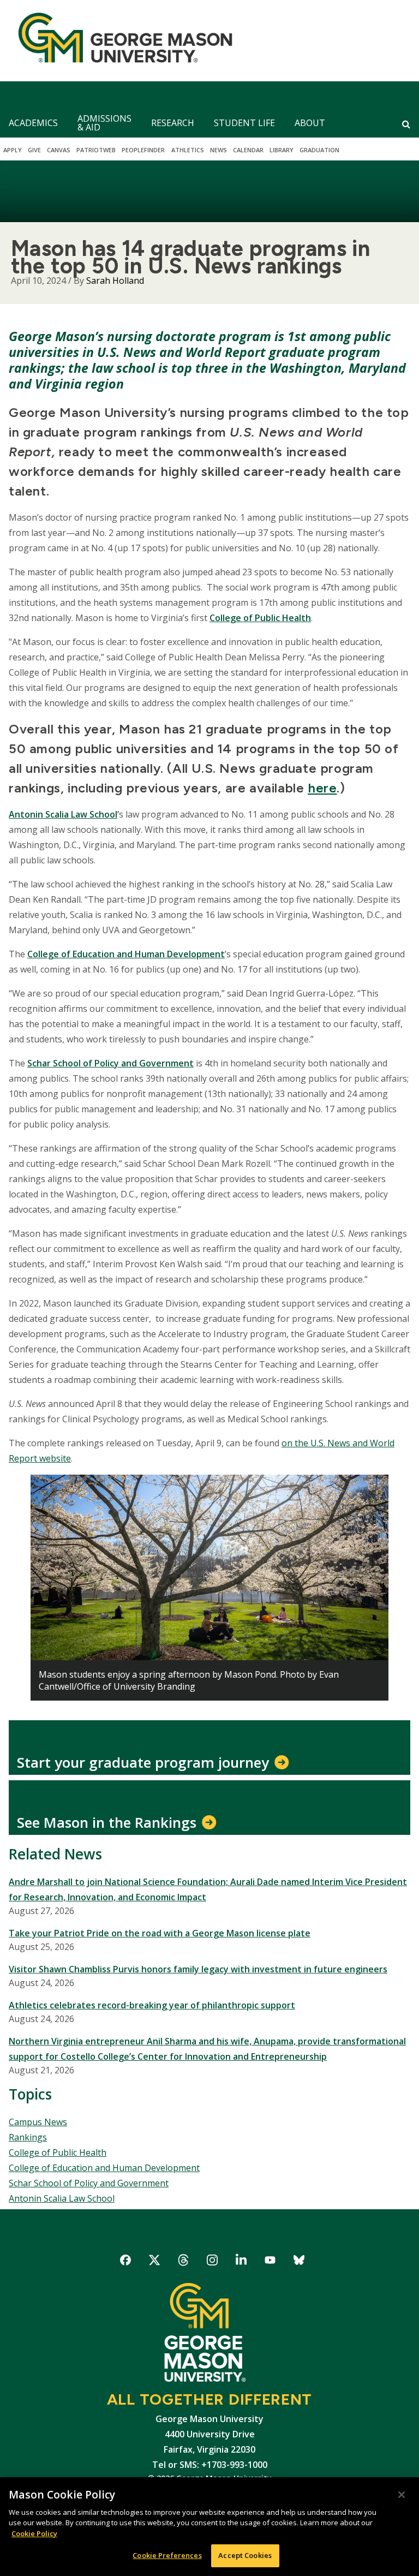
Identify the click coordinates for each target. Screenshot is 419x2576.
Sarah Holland (115, 281)
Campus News (38, 2122)
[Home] (121, 41)
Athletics (188, 150)
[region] (209, 2527)
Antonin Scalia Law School (63, 814)
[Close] (402, 2495)
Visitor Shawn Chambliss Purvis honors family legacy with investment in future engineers (198, 1969)
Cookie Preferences (167, 2555)
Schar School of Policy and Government (89, 2183)
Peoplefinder (143, 150)
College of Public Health (260, 618)
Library (282, 150)
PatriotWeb (96, 150)
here (322, 788)
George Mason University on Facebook (126, 2262)
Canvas (59, 150)
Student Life (244, 123)
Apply (13, 150)
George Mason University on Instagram (213, 2262)
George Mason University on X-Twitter (155, 2262)
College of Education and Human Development (126, 954)
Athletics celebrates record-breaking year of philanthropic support (152, 2005)
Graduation (319, 150)
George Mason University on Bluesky (299, 2262)
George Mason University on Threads (184, 2262)
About (310, 123)
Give (34, 150)
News (219, 150)
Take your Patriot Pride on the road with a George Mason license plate (160, 1933)
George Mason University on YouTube (270, 2262)
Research (173, 123)
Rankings (28, 2137)
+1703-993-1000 (234, 2465)
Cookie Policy (34, 2533)
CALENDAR (248, 150)
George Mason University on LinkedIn (241, 2262)
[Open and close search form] (406, 124)
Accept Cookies (245, 2555)
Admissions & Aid (104, 123)
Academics (33, 123)
